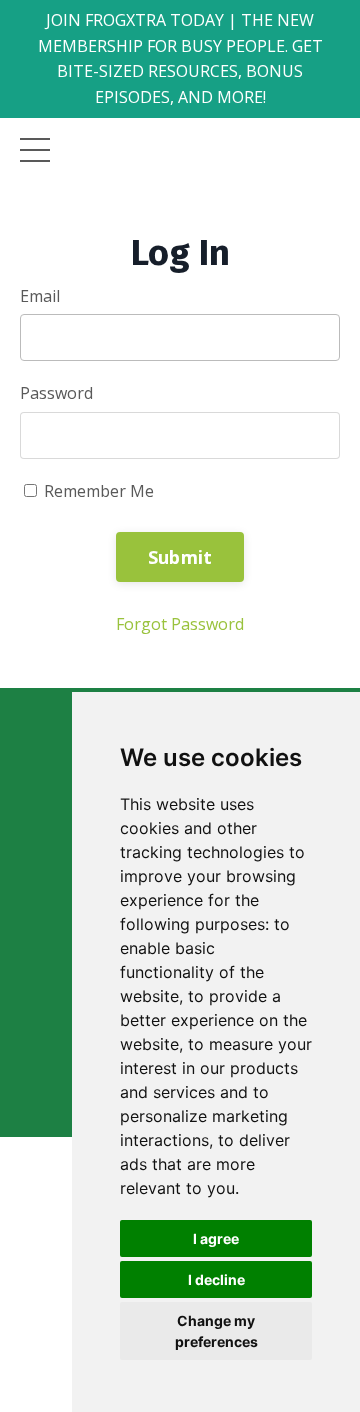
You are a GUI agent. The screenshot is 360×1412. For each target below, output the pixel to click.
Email (40, 296)
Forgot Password (180, 624)
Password (56, 393)
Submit (180, 557)
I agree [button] (216, 1238)
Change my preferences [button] (216, 1331)
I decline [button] (216, 1279)
